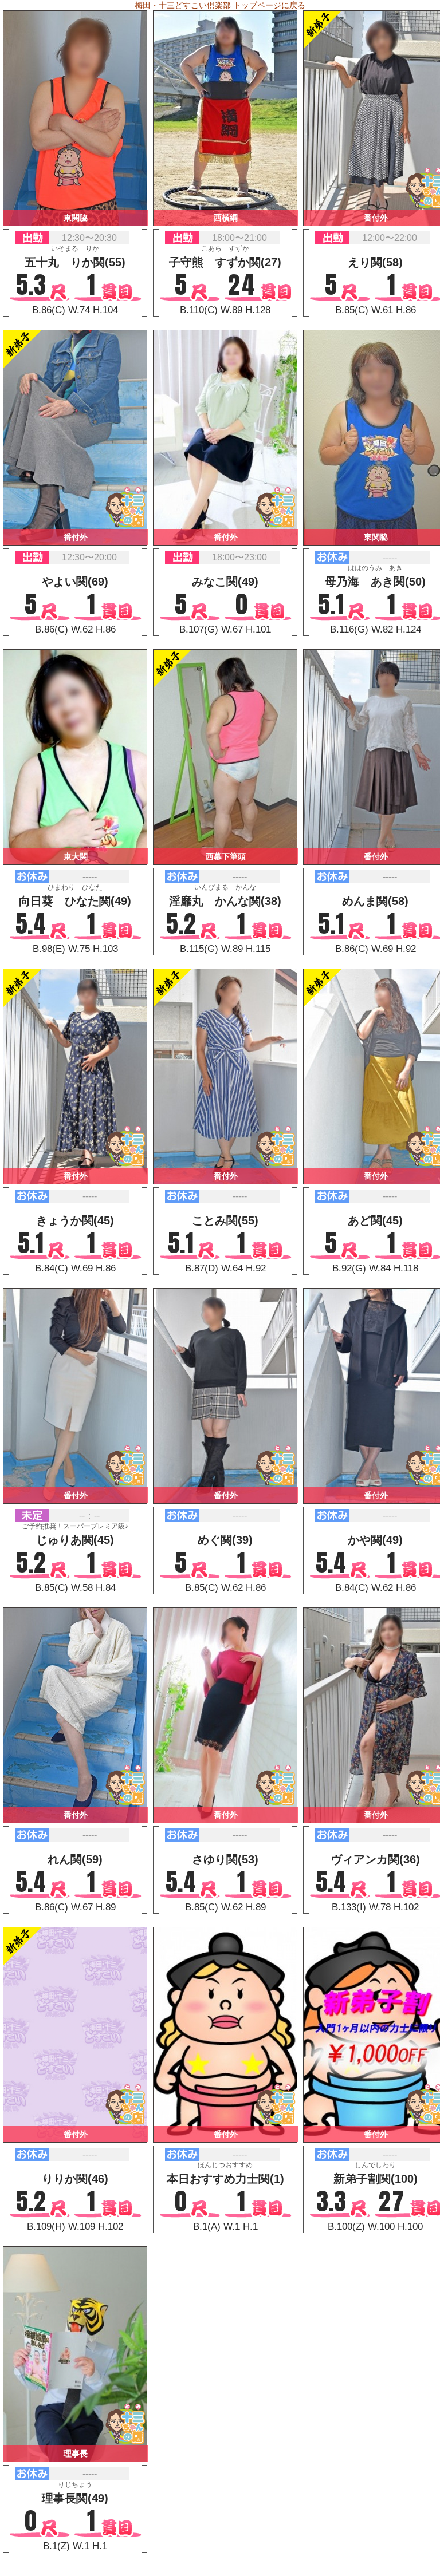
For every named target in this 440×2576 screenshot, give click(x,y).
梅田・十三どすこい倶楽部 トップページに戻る (220, 5)
